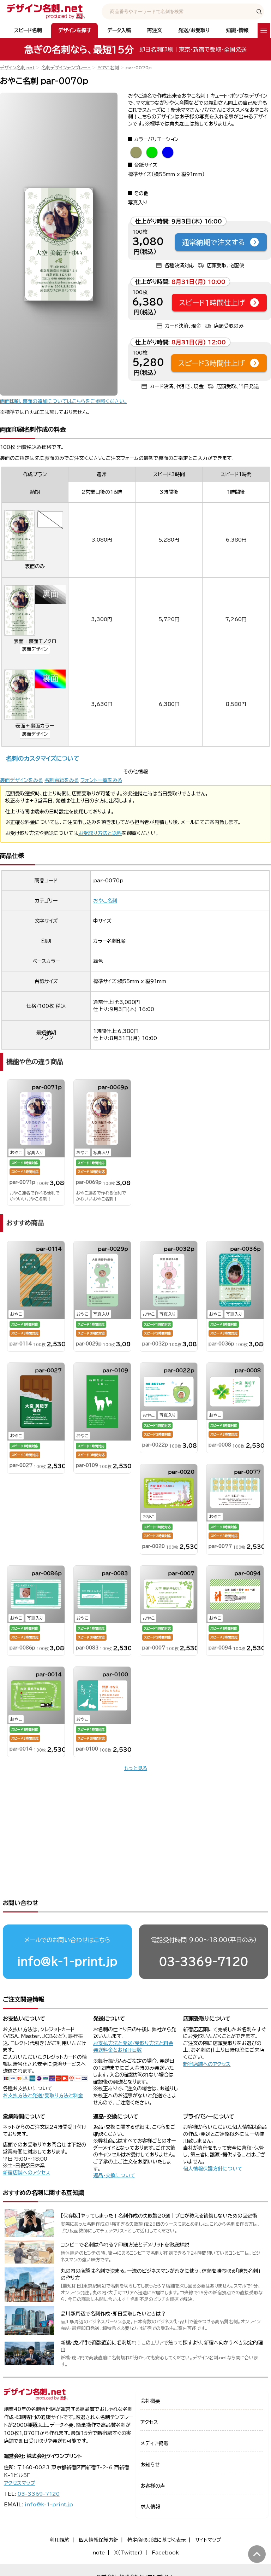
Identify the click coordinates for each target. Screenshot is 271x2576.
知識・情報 (237, 30)
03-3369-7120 (204, 1961)
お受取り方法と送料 (100, 833)
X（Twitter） (128, 2553)
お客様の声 (153, 2486)
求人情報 (150, 2507)
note (99, 2553)
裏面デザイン (35, 649)
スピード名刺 (28, 30)
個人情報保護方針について (213, 2169)
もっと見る (135, 1768)
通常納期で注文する (213, 242)
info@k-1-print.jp (67, 1961)
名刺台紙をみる (62, 780)
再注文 (155, 30)
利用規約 (60, 2540)
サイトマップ (208, 2540)
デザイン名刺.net (17, 68)
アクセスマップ (20, 2483)
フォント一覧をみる (101, 780)
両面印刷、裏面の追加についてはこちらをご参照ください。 (64, 401)
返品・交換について (114, 2175)
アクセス (149, 2422)
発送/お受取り (194, 30)
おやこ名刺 (108, 68)
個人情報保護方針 (98, 2540)
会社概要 (150, 2401)
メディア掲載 (154, 2443)
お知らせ (150, 2465)
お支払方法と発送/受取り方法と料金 (43, 2096)
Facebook (165, 2553)
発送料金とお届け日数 (118, 2050)
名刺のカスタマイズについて (43, 758)
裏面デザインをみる (21, 780)
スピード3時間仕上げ (212, 363)
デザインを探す (75, 30)
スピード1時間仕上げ (212, 303)
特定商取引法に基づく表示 (157, 2540)
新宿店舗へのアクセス (207, 2064)
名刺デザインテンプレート (66, 68)
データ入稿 (119, 30)
